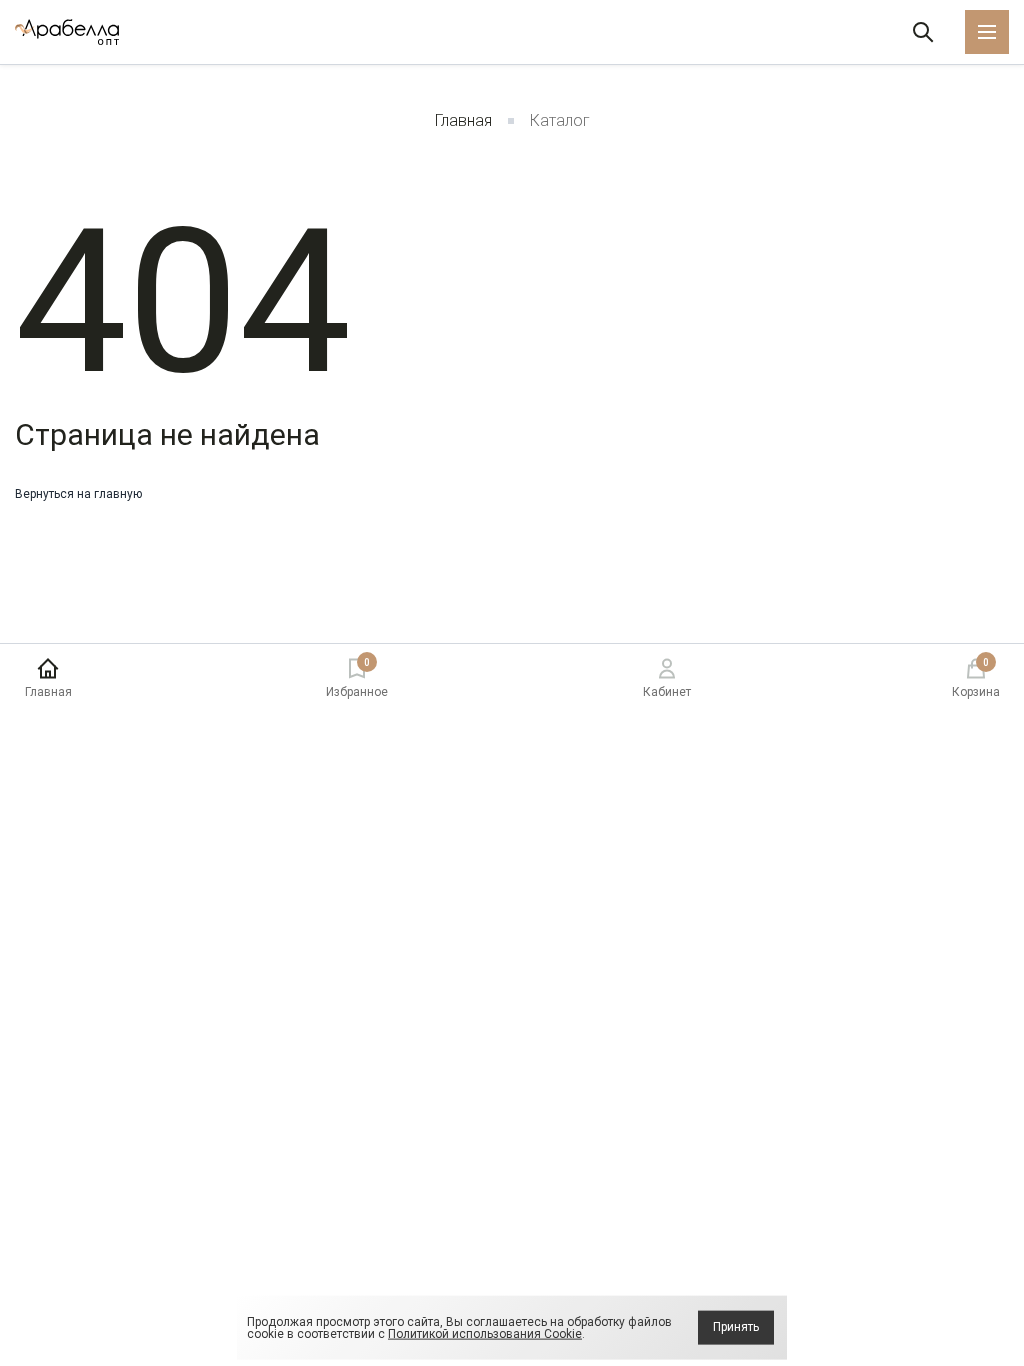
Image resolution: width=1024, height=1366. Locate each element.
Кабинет (667, 692)
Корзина (976, 678)
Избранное (357, 678)
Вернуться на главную (78, 494)
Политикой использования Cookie (485, 1334)
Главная (463, 120)
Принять (736, 1327)
